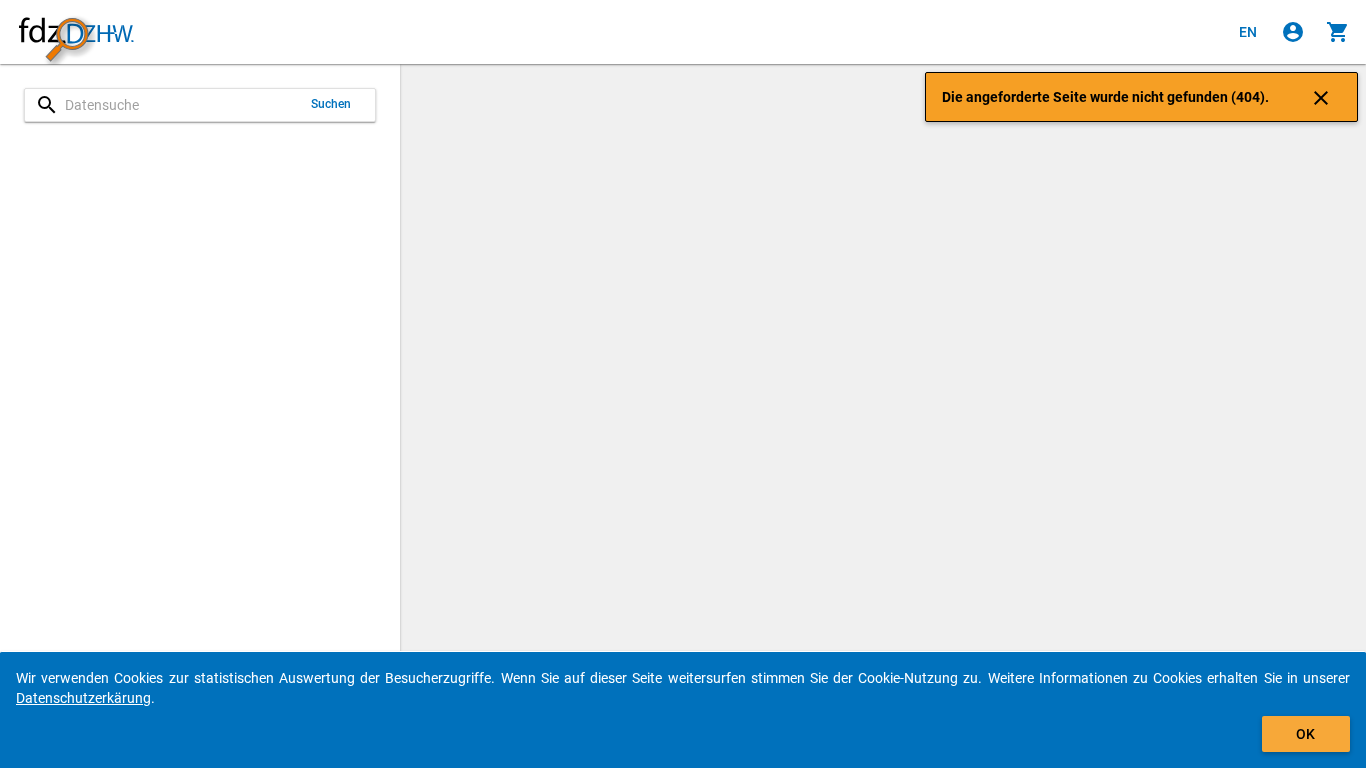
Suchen (331, 104)
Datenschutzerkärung (83, 698)
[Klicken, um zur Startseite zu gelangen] (76, 32)
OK (1305, 734)
